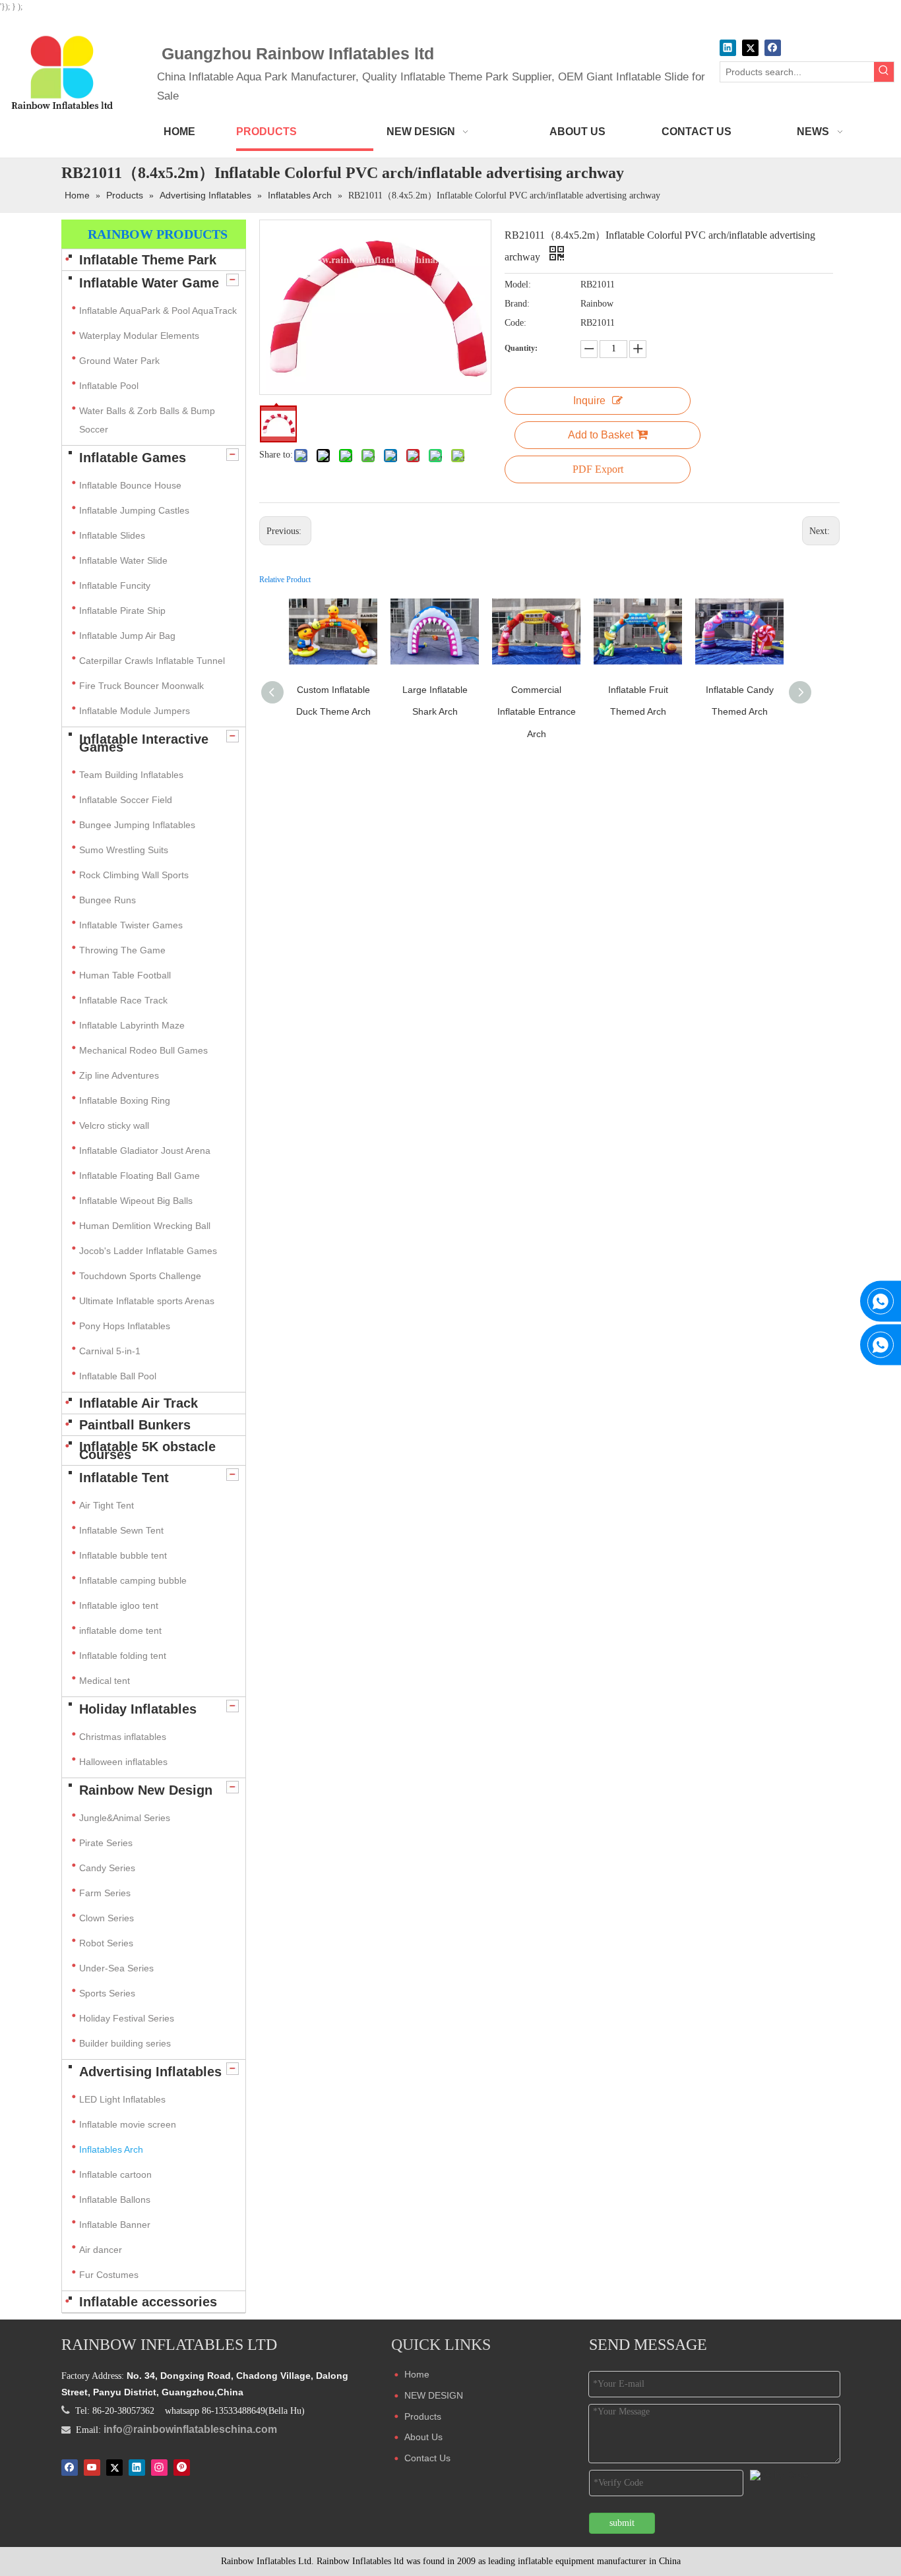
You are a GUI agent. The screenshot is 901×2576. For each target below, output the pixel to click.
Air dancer (101, 2250)
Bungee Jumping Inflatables (137, 825)
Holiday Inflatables (138, 1709)
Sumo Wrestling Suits (124, 850)
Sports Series (107, 1993)
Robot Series (106, 1943)
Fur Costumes (109, 2275)
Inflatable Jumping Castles (134, 510)
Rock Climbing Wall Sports (134, 875)
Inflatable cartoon (115, 2174)
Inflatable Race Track (123, 1000)
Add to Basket (601, 435)
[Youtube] (92, 2467)
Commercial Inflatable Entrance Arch (537, 712)
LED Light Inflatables (122, 2099)
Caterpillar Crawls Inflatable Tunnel (152, 661)
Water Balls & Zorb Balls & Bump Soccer (147, 420)
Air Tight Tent (107, 1505)
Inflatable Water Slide (123, 560)
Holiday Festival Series (127, 2018)
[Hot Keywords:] (884, 72)
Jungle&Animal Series (125, 1818)
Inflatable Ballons (115, 2200)
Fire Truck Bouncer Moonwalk (141, 686)
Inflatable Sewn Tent (121, 1530)
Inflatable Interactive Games (144, 743)
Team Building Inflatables (131, 775)
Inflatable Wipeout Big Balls (136, 1201)
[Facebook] (773, 48)
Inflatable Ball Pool (118, 1376)
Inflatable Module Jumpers (135, 711)
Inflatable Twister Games (131, 925)
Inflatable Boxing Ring (125, 1100)
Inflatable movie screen (128, 2124)
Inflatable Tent (124, 1478)
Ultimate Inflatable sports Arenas (147, 1301)
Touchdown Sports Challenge (140, 1276)
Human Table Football (125, 975)
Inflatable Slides (112, 535)
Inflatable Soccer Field (126, 800)
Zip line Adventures (119, 1075)
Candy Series (107, 1868)
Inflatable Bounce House (130, 485)
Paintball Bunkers (135, 1425)
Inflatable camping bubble (133, 1580)
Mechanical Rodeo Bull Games (143, 1050)
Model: (518, 285)
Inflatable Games (133, 458)
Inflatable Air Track (139, 1403)
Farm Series (105, 1893)
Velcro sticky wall (114, 1125)
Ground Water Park (119, 361)
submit (622, 2523)
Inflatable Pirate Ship (122, 611)
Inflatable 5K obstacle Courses (147, 1451)
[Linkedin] (728, 48)
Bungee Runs (108, 900)
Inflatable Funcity (115, 585)
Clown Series (107, 1918)
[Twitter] (750, 48)
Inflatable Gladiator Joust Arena (145, 1151)
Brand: (517, 304)
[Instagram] (159, 2467)
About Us (423, 2437)
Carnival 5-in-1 (110, 1351)
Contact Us (427, 2458)
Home (417, 2374)
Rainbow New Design (146, 1790)
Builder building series (125, 2043)
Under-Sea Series (116, 1968)
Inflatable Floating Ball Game (140, 1176)
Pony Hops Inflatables (125, 1326)
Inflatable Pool (109, 386)
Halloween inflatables (123, 1762)
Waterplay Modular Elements (139, 336)
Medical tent (105, 1681)
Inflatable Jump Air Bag (127, 636)
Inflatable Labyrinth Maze (132, 1025)
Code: (515, 323)
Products (423, 2416)
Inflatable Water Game (149, 283)
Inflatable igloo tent (119, 1605)
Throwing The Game (122, 950)
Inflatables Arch (111, 2149)
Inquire (589, 401)
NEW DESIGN (434, 2395)
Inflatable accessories (148, 2302)
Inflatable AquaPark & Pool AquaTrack (158, 311)
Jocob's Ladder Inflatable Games (148, 1251)
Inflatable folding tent (123, 1656)
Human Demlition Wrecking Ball (145, 1226)
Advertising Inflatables (150, 2072)
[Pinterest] (182, 2467)
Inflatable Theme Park (148, 260)
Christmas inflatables (124, 1737)
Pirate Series (106, 1843)
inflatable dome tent (120, 1631)
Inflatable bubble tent (123, 1555)
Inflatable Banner (115, 2225)
